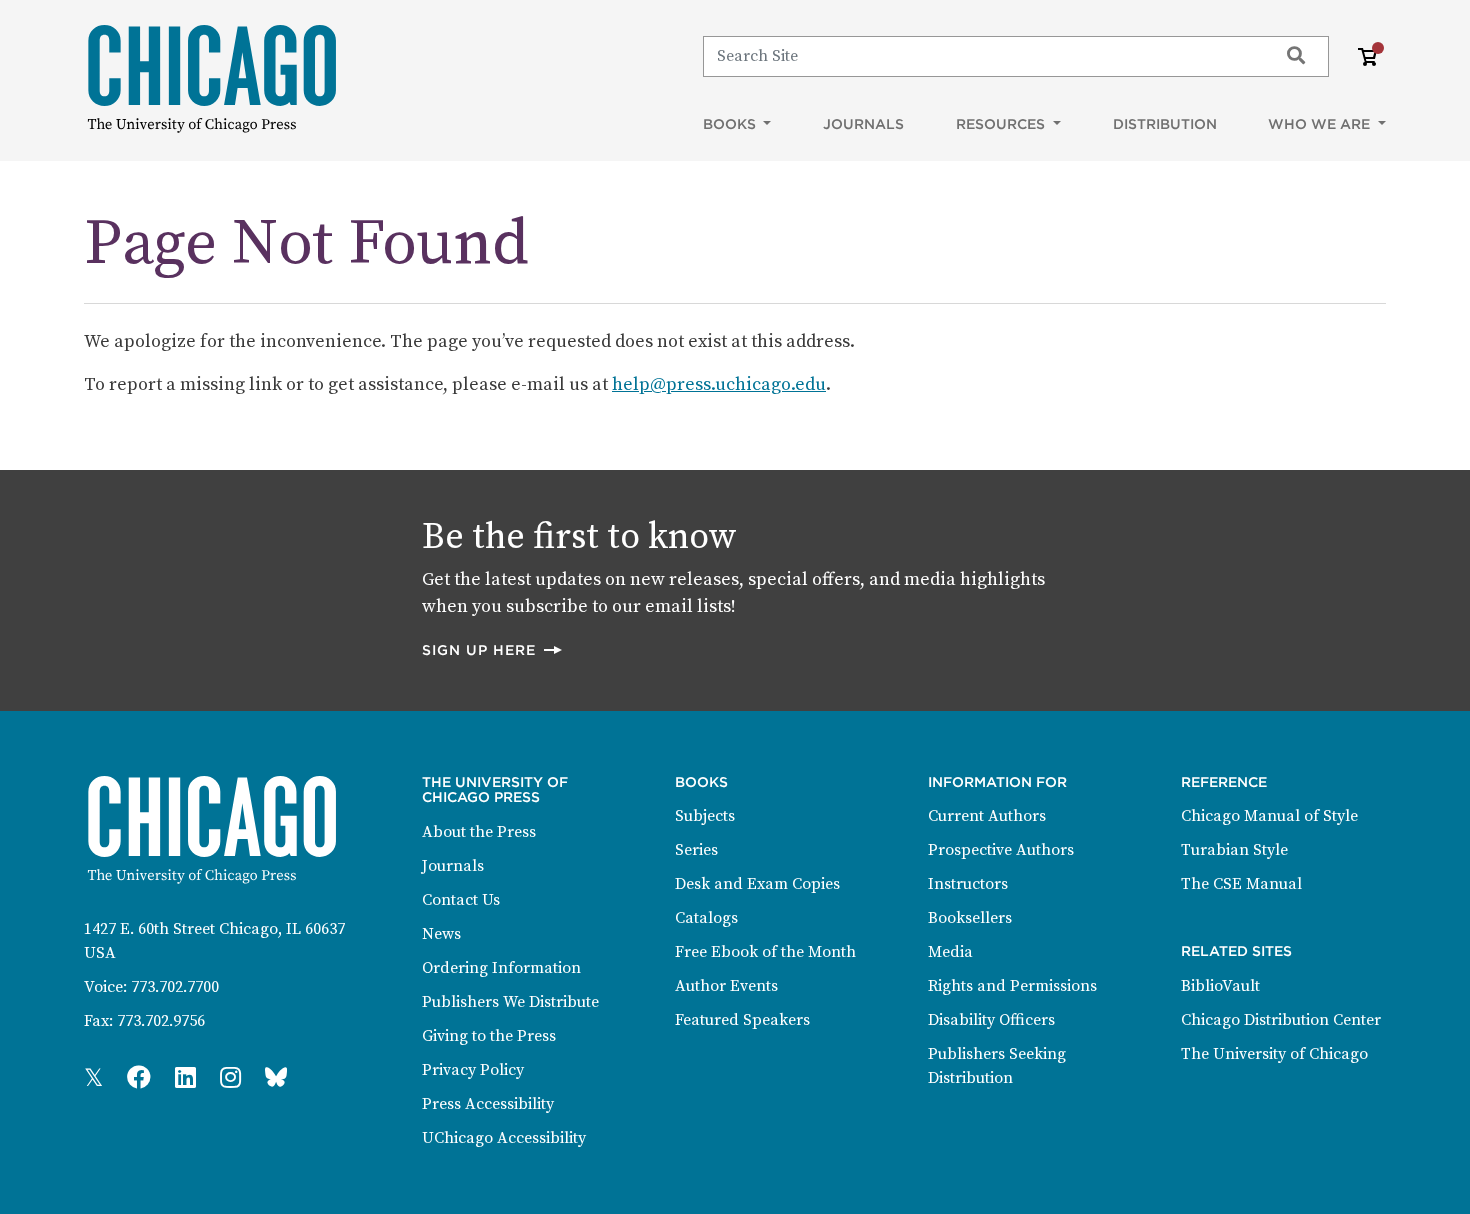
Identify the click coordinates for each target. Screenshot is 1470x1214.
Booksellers (970, 918)
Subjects (705, 816)
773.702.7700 (175, 987)
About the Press (479, 832)
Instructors (968, 884)
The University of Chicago (1274, 1054)
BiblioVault (1220, 986)
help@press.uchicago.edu (719, 384)
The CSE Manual (1241, 884)
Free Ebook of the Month (765, 952)
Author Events (726, 986)
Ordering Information (501, 968)
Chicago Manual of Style (1269, 816)
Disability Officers (991, 1020)
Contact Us (461, 900)
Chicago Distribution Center (1281, 1020)
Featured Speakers (742, 1020)
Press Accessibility (488, 1104)
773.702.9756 (161, 1021)
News (441, 934)
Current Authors (987, 816)
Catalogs (706, 918)
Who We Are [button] (1321, 124)
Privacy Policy (473, 1070)
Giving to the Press (489, 1036)
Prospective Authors (1001, 850)
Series (696, 850)
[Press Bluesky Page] (276, 1079)
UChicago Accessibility (504, 1138)
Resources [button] (1002, 124)
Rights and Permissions (1012, 986)
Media (950, 952)
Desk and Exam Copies (757, 884)
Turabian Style (1234, 850)
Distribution (1165, 124)
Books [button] (731, 124)
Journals (863, 124)
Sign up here (493, 649)
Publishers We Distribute (510, 1002)
